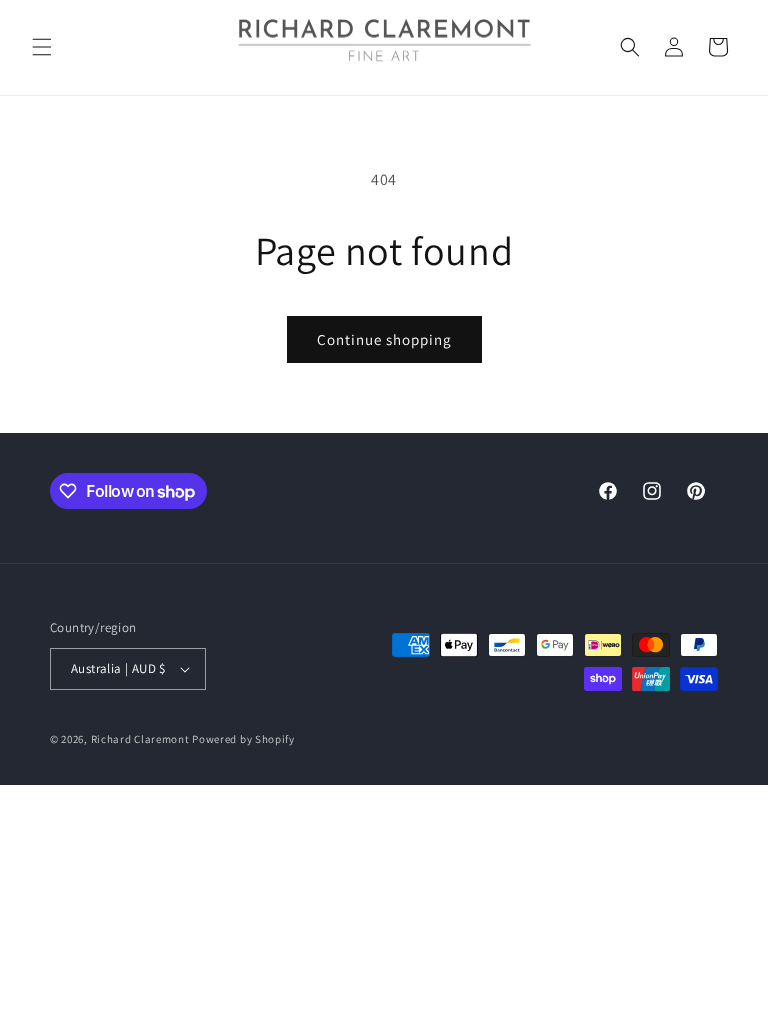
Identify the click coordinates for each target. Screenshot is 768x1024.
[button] (42, 47)
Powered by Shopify (243, 739)
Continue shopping (384, 339)
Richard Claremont (140, 739)
